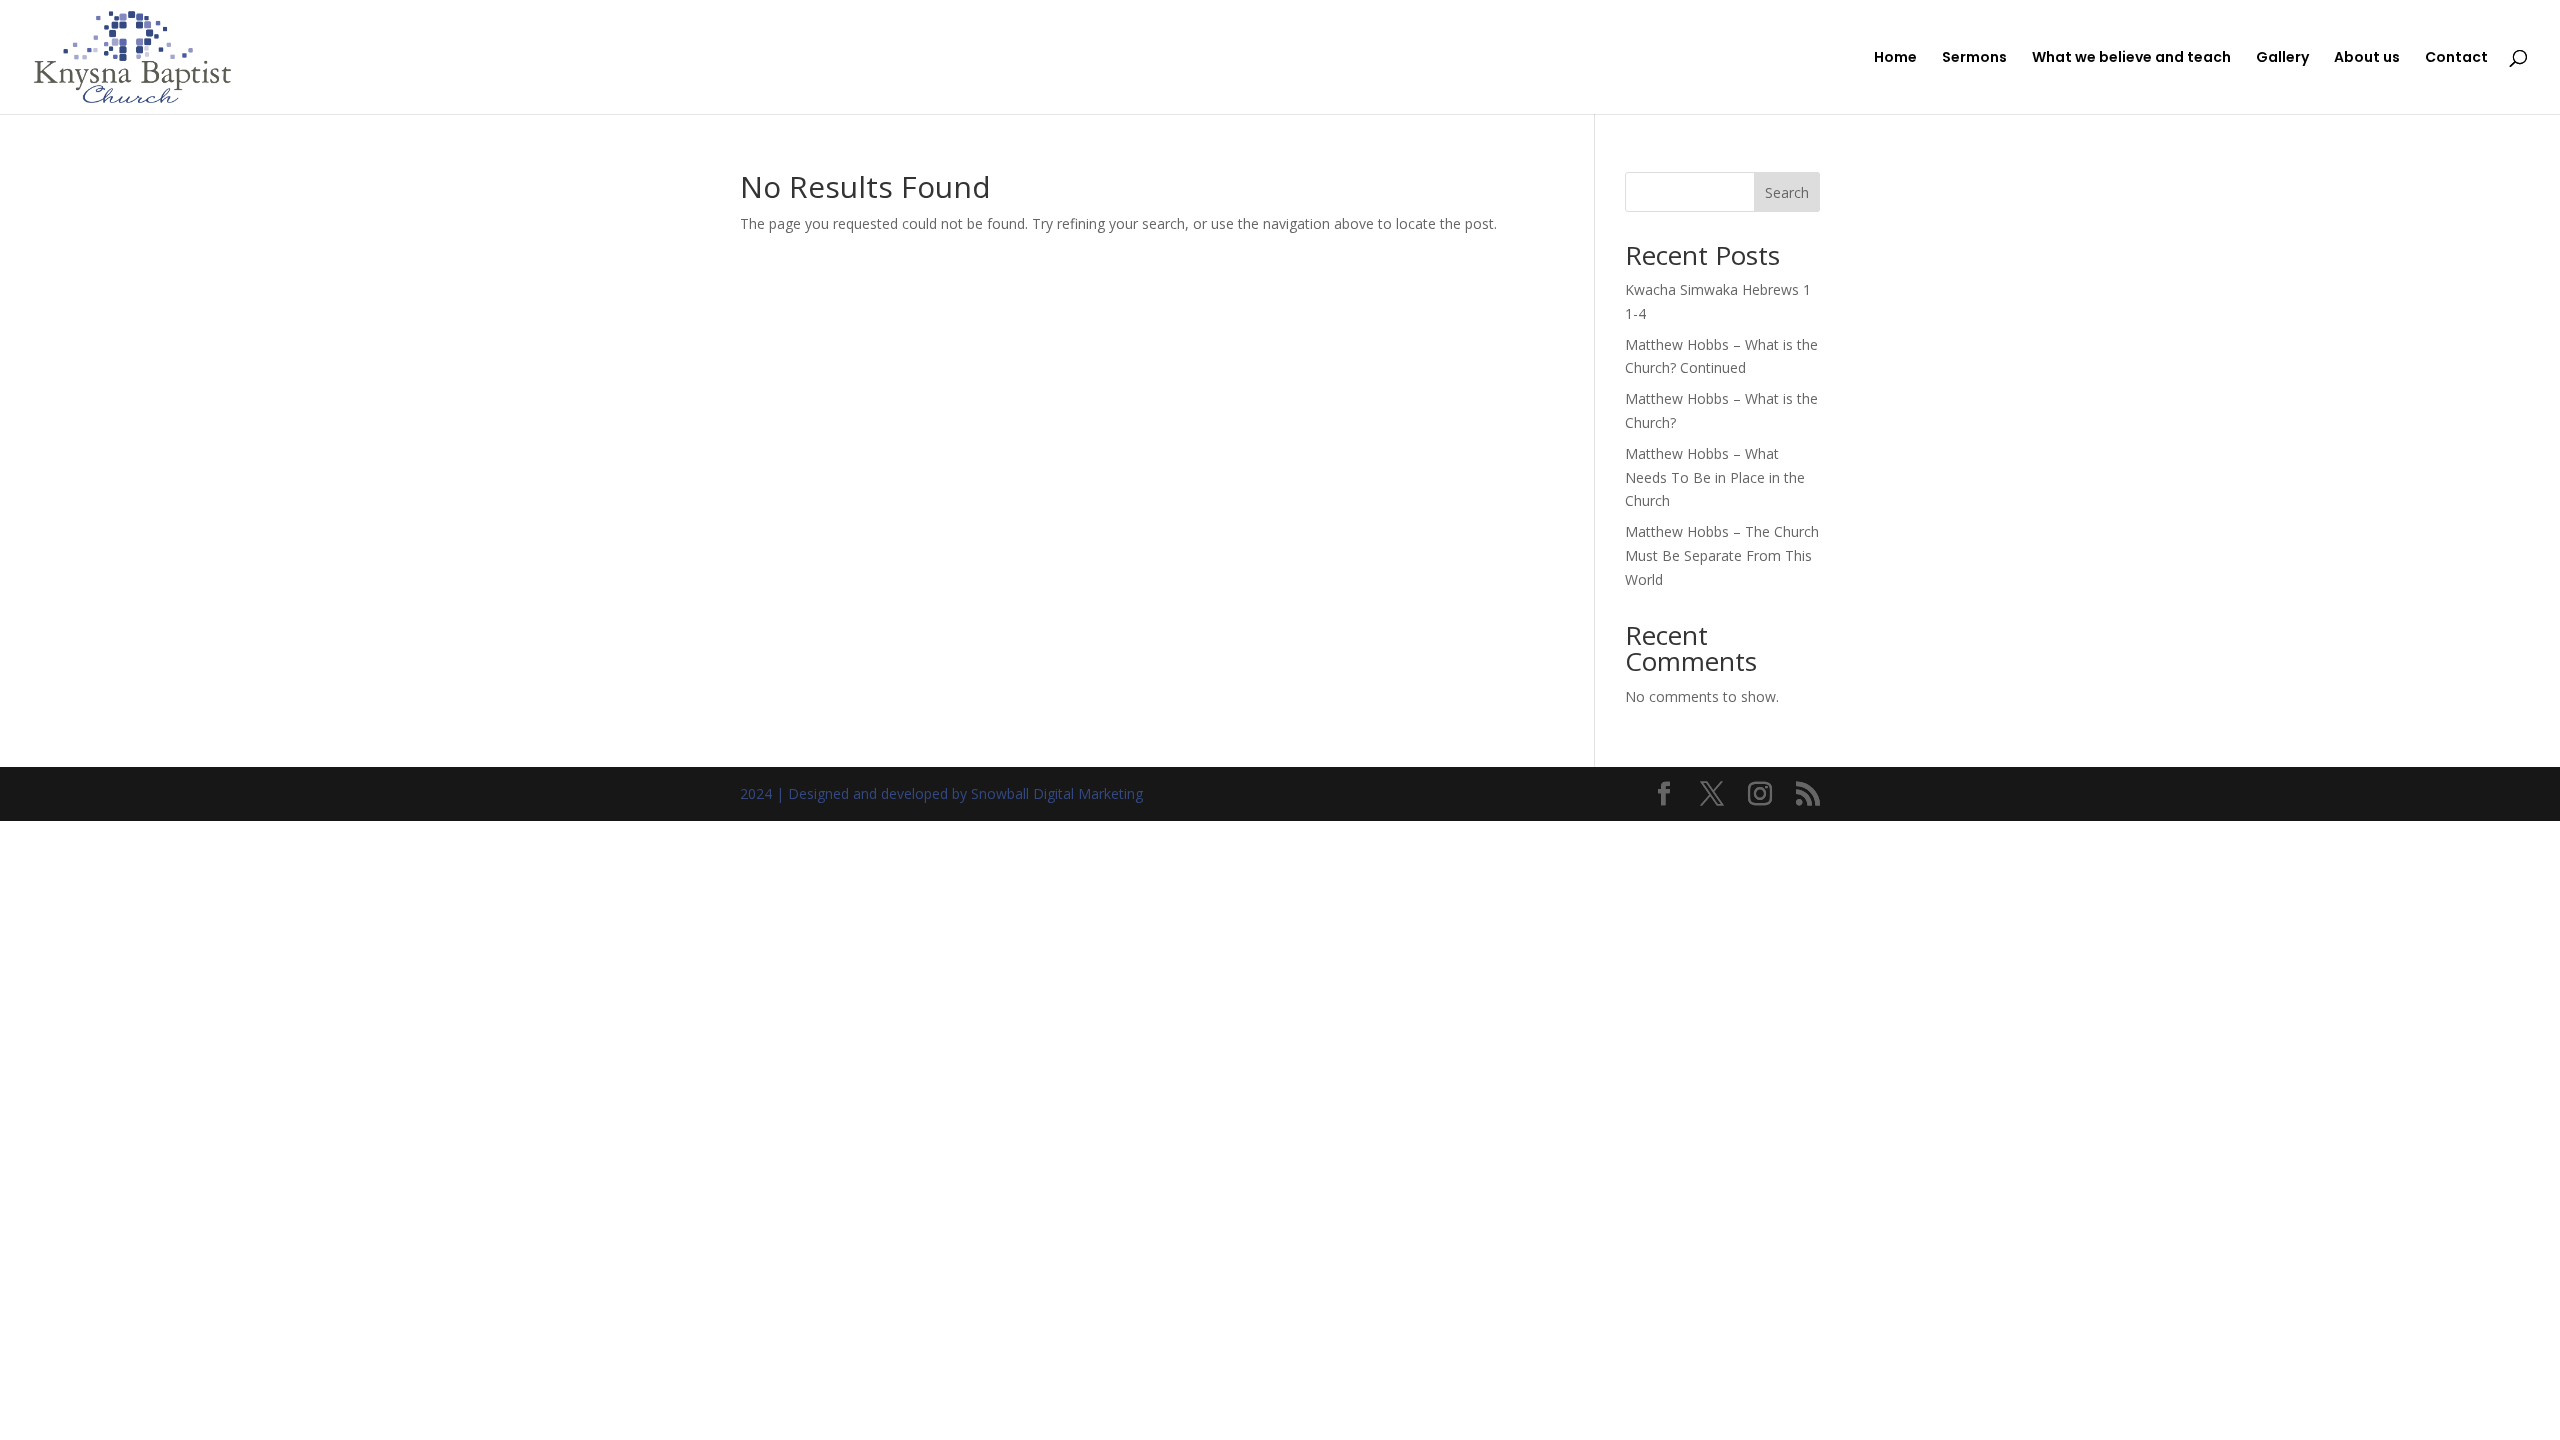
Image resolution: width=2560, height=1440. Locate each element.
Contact (2456, 58)
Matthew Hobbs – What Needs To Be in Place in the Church (1715, 477)
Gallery (2282, 58)
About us (2367, 58)
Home (1895, 58)
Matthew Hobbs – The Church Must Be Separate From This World (1722, 555)
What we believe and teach (2131, 58)
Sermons (1974, 58)
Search (1787, 192)
